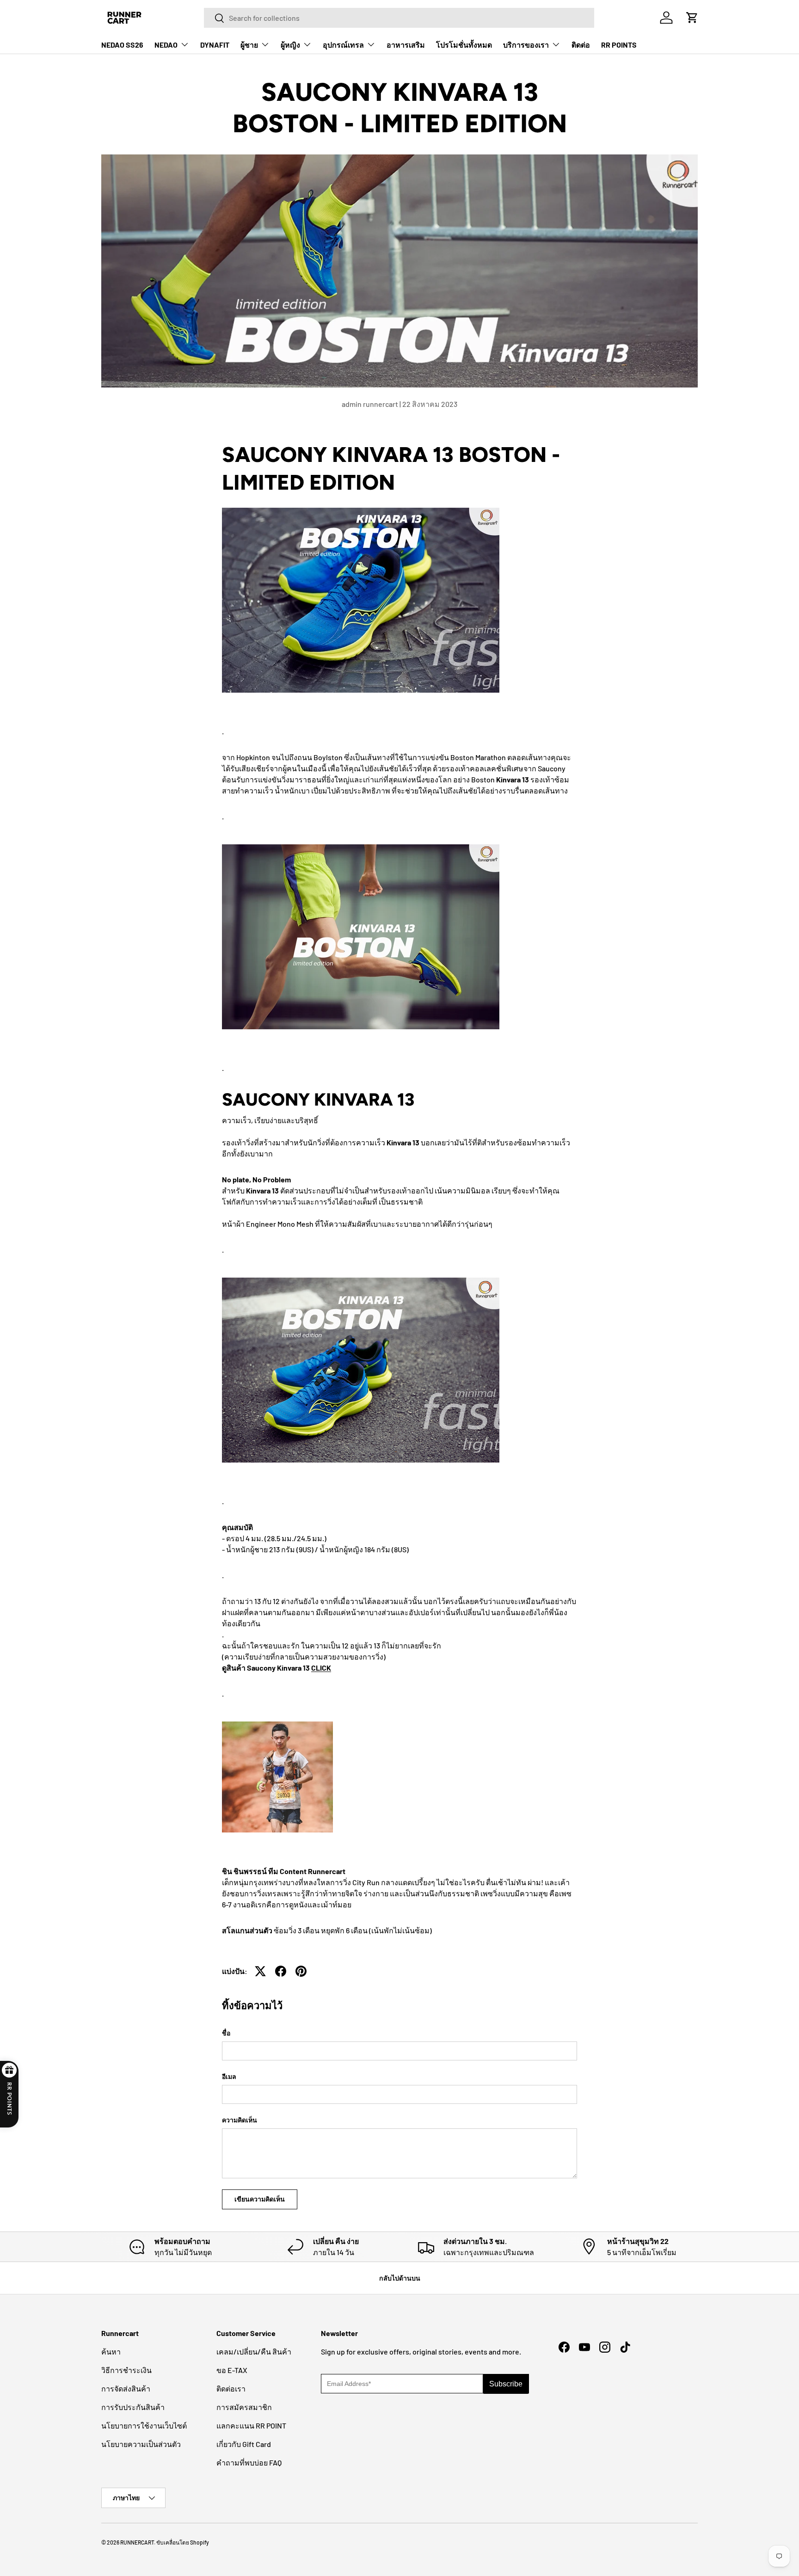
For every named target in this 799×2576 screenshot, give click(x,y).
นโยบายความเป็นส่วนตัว (141, 2444)
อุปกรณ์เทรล (343, 45)
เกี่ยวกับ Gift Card (244, 2444)
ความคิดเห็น (240, 2120)
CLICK (321, 1668)
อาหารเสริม (406, 45)
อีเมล (229, 2076)
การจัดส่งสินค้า (126, 2388)
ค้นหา (111, 2352)
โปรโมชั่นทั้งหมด (464, 45)
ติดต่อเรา (231, 2388)
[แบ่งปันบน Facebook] (281, 1971)
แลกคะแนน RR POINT (251, 2425)
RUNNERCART (137, 2542)
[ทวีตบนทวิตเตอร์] (260, 1971)
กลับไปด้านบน (400, 2278)
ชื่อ (226, 2033)
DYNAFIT (215, 45)
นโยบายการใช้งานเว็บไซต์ (144, 2425)
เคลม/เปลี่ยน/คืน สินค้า (254, 2352)
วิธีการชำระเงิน (126, 2370)
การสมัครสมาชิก (244, 2407)
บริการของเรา (526, 45)
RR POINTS (619, 45)
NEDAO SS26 (122, 45)
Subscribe (506, 2384)
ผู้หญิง (290, 45)
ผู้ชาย (249, 45)
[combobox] (399, 18)
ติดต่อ (581, 45)
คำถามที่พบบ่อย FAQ (249, 2462)
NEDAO (166, 45)
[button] (692, 18)
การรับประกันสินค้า (133, 2407)
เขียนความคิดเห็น (260, 2199)
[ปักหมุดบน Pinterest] (301, 1971)
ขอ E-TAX (232, 2370)
